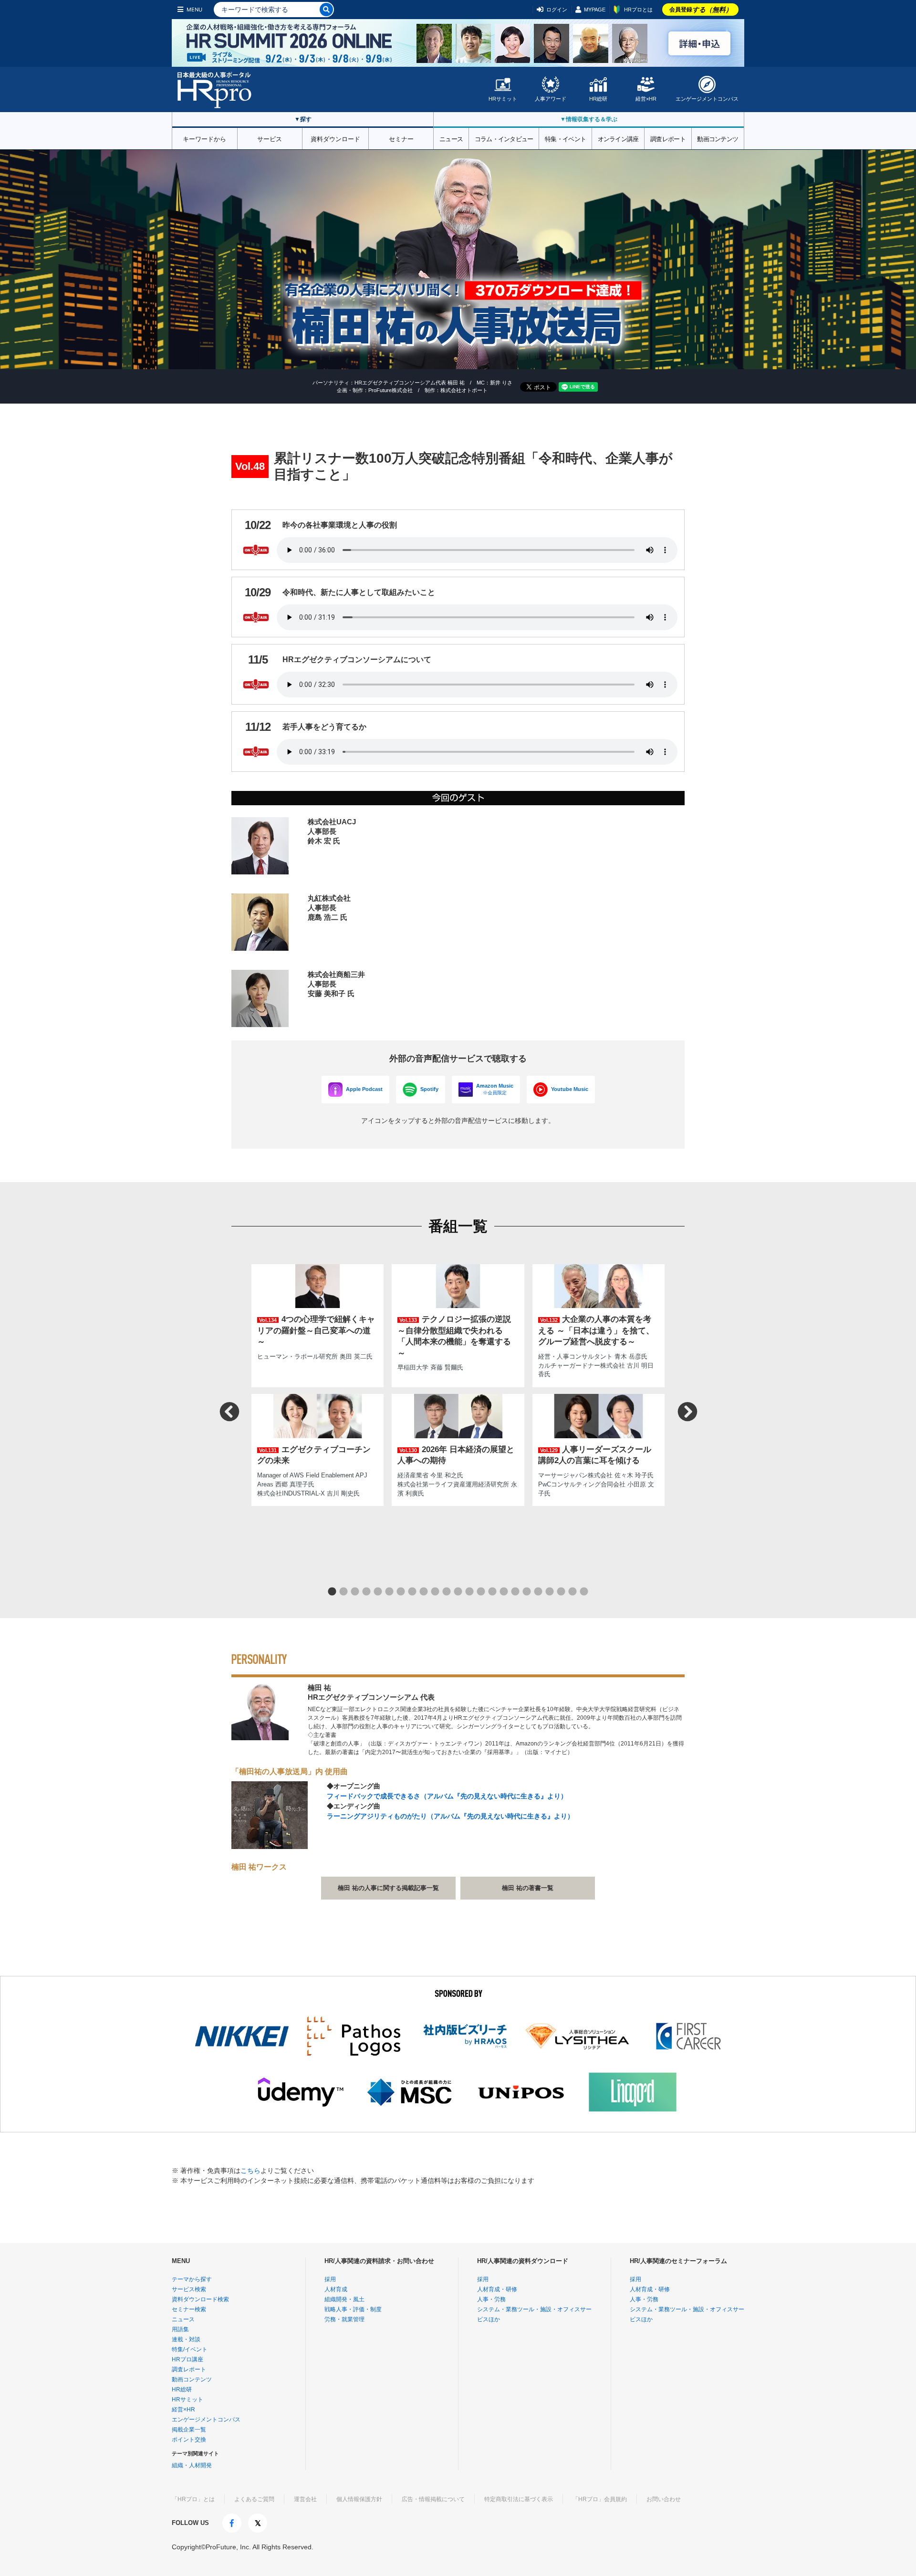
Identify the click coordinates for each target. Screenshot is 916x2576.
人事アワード (551, 99)
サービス (270, 138)
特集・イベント (565, 138)
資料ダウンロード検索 (200, 2299)
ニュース (451, 138)
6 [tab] (389, 1592)
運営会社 (305, 2499)
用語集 (180, 2329)
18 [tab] (527, 1592)
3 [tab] (355, 1592)
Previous (229, 1411)
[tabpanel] (458, 1382)
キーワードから (204, 138)
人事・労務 (491, 2299)
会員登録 (701, 10)
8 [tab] (412, 1592)
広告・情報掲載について (433, 2499)
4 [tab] (366, 1592)
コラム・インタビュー (504, 138)
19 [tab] (538, 1592)
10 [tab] (435, 1592)
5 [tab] (378, 1592)
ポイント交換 (189, 2440)
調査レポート (668, 138)
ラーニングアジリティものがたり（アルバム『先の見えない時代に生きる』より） (450, 1816)
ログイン (557, 10)
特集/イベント (190, 2349)
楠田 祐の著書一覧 (528, 1888)
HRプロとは (638, 10)
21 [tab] (561, 1592)
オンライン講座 (618, 138)
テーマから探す (192, 2279)
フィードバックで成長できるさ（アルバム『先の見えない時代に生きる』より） (447, 1796)
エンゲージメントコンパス (707, 99)
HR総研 (598, 99)
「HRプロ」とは (193, 2499)
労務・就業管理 (344, 2319)
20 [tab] (550, 1592)
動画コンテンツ (718, 138)
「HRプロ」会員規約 (600, 2499)
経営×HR (646, 99)
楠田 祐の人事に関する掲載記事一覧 (388, 1888)
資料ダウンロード (335, 138)
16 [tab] (504, 1592)
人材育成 (336, 2289)
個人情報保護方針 (359, 2499)
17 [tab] (515, 1592)
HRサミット (503, 99)
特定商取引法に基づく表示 (519, 2499)
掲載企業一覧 (189, 2430)
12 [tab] (458, 1592)
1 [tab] (332, 1592)
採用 (330, 2279)
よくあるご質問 (254, 2499)
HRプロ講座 (187, 2359)
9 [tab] (424, 1592)
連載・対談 (186, 2339)
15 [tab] (492, 1592)
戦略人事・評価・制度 (353, 2309)
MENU (194, 10)
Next (687, 1411)
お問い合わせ (664, 2499)
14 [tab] (481, 1592)
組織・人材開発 (192, 2465)
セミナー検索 (189, 2309)
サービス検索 (189, 2289)
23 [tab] (584, 1592)
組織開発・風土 (344, 2299)
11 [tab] (447, 1592)
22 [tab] (572, 1592)
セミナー (401, 138)
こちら (250, 2171)
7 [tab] (401, 1592)
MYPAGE (595, 10)
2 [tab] (343, 1592)
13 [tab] (469, 1592)
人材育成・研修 (497, 2289)
